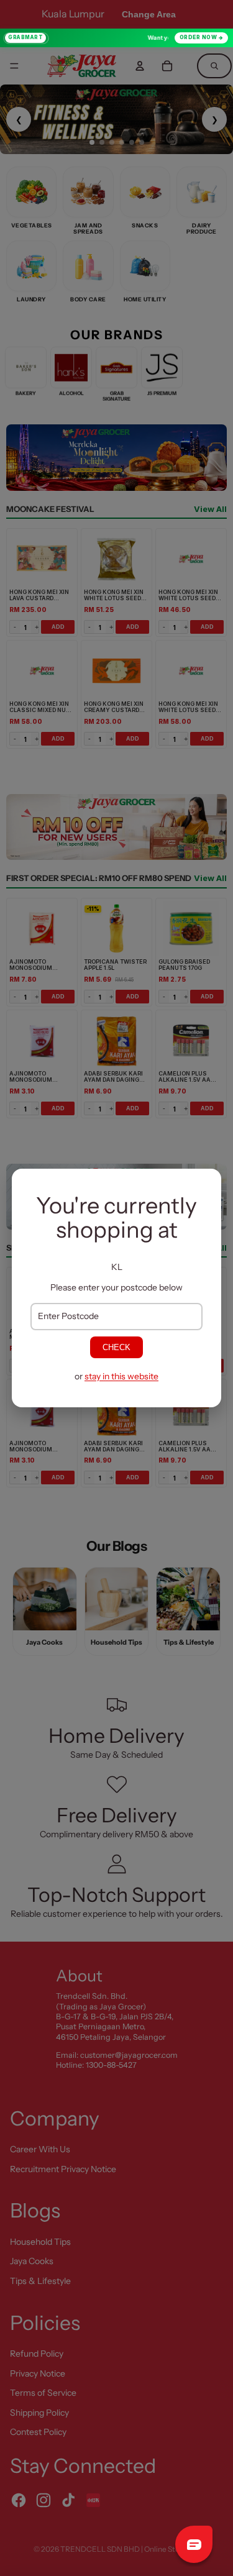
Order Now (199, 37)
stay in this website (121, 1376)
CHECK (116, 1347)
